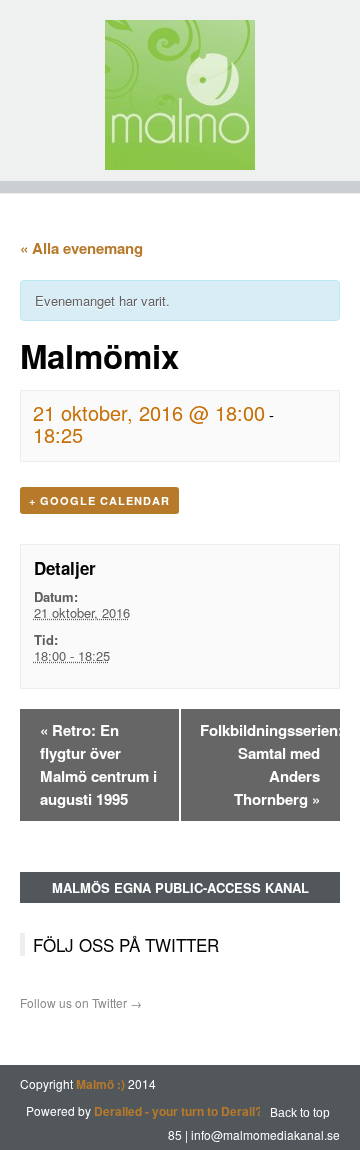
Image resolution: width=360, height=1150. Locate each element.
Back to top (300, 1113)
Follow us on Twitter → (81, 1002)
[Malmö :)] (180, 95)
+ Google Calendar (99, 500)
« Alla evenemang (81, 248)
